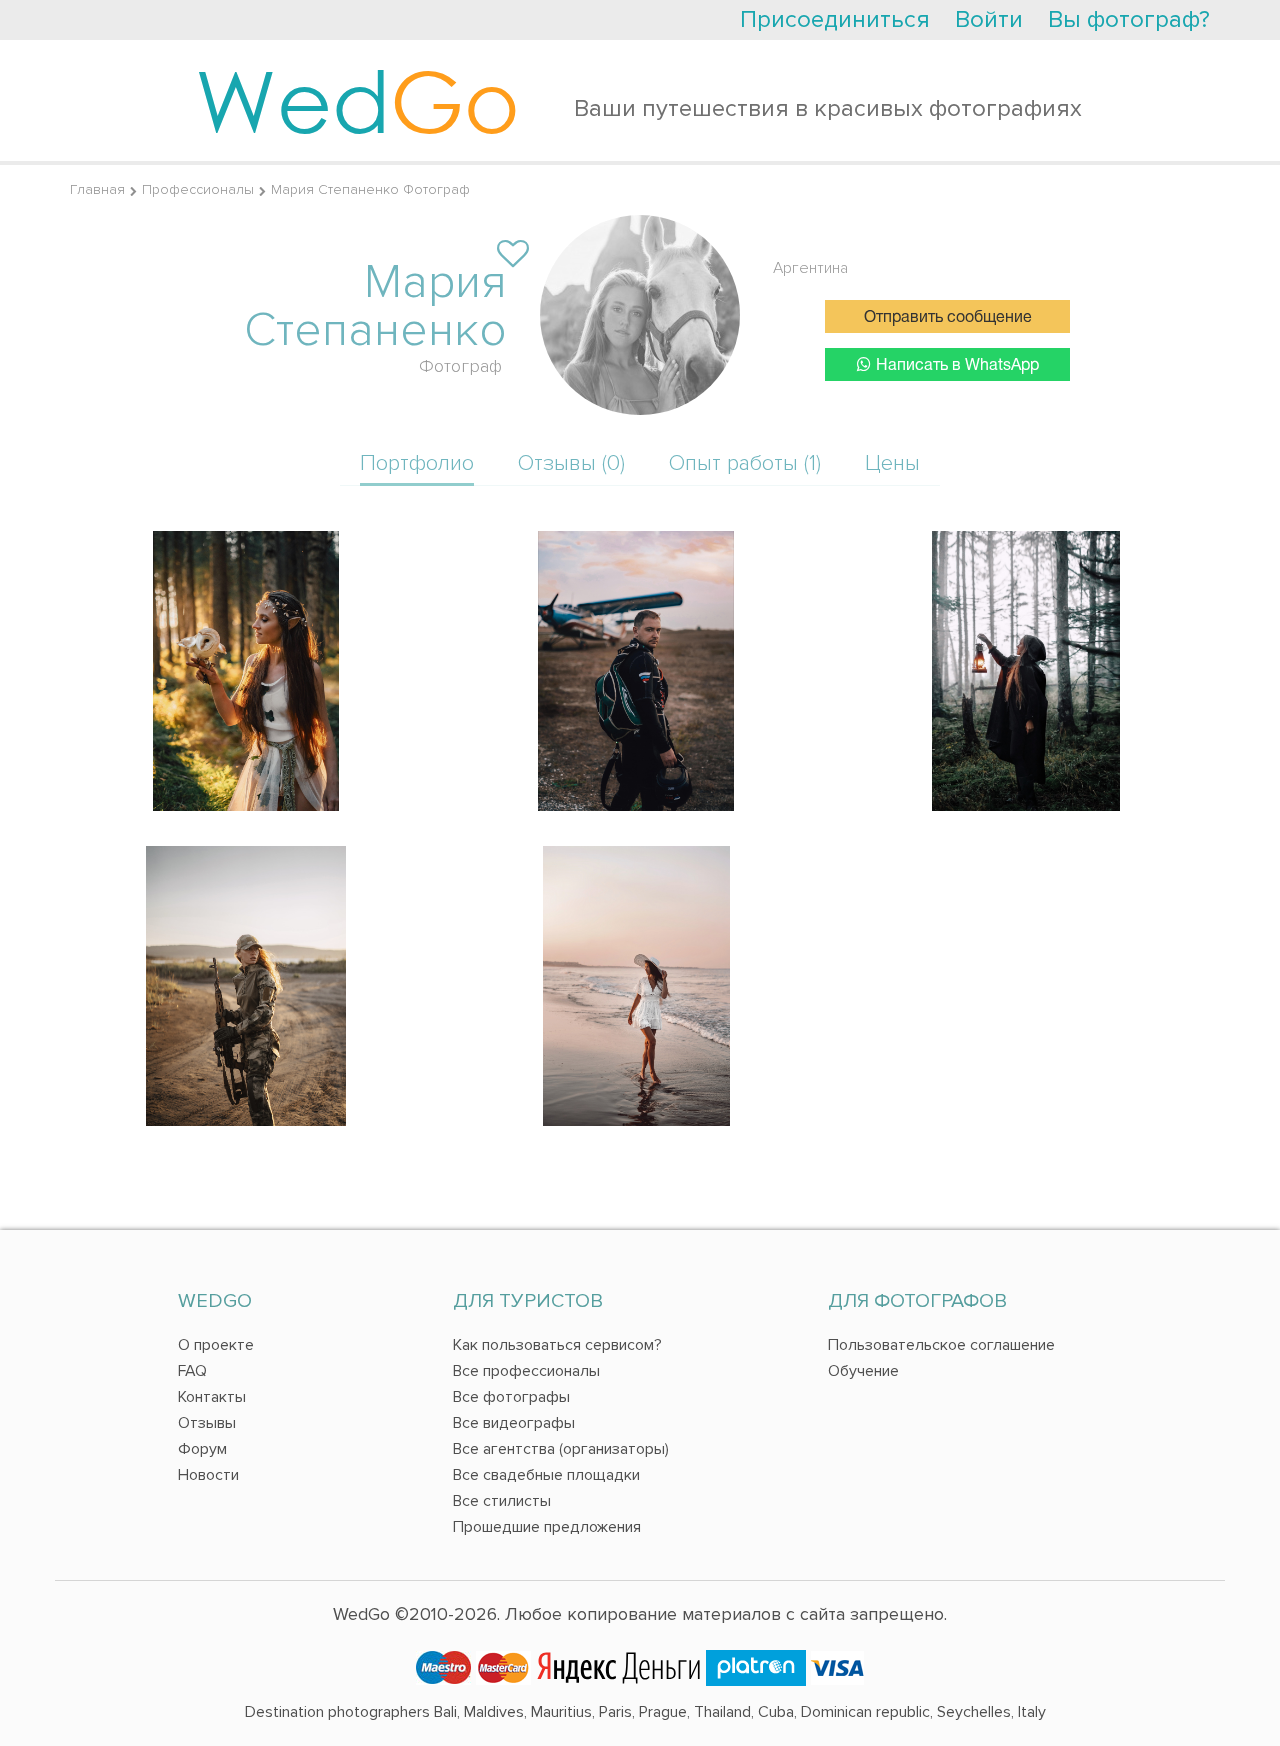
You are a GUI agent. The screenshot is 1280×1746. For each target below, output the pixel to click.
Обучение (863, 1371)
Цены (892, 463)
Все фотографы (511, 1397)
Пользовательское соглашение (941, 1345)
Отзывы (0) (571, 463)
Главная (97, 189)
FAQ (192, 1371)
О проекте (216, 1345)
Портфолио (417, 463)
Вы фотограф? (1129, 19)
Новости (208, 1475)
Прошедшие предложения (547, 1527)
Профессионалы (198, 189)
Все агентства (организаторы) (561, 1449)
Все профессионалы (526, 1371)
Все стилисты (502, 1501)
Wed (357, 100)
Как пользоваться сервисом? (557, 1345)
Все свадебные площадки (546, 1475)
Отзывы (207, 1423)
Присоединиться (835, 19)
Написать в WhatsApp (957, 366)
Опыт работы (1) (745, 463)
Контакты (212, 1397)
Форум (202, 1449)
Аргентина (810, 268)
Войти (989, 19)
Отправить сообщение (948, 318)
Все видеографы (514, 1423)
